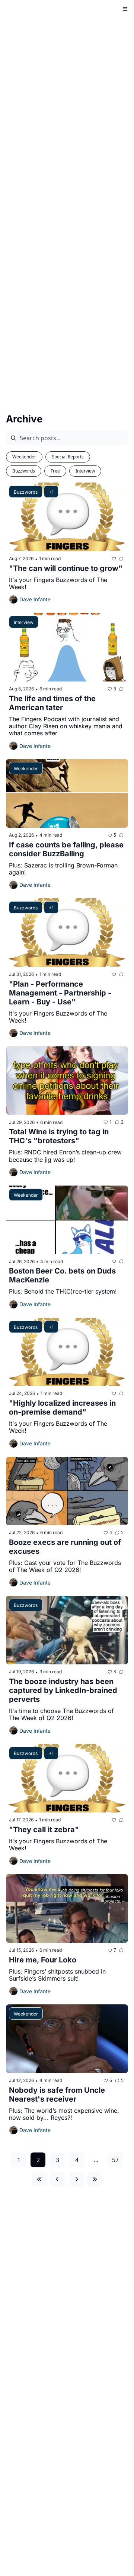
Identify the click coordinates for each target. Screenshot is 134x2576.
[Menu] (125, 9)
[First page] (39, 2179)
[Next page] (77, 2179)
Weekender (24, 457)
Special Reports (68, 457)
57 (115, 2160)
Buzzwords (24, 471)
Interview (85, 471)
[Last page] (95, 2179)
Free (55, 471)
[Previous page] (57, 2179)
